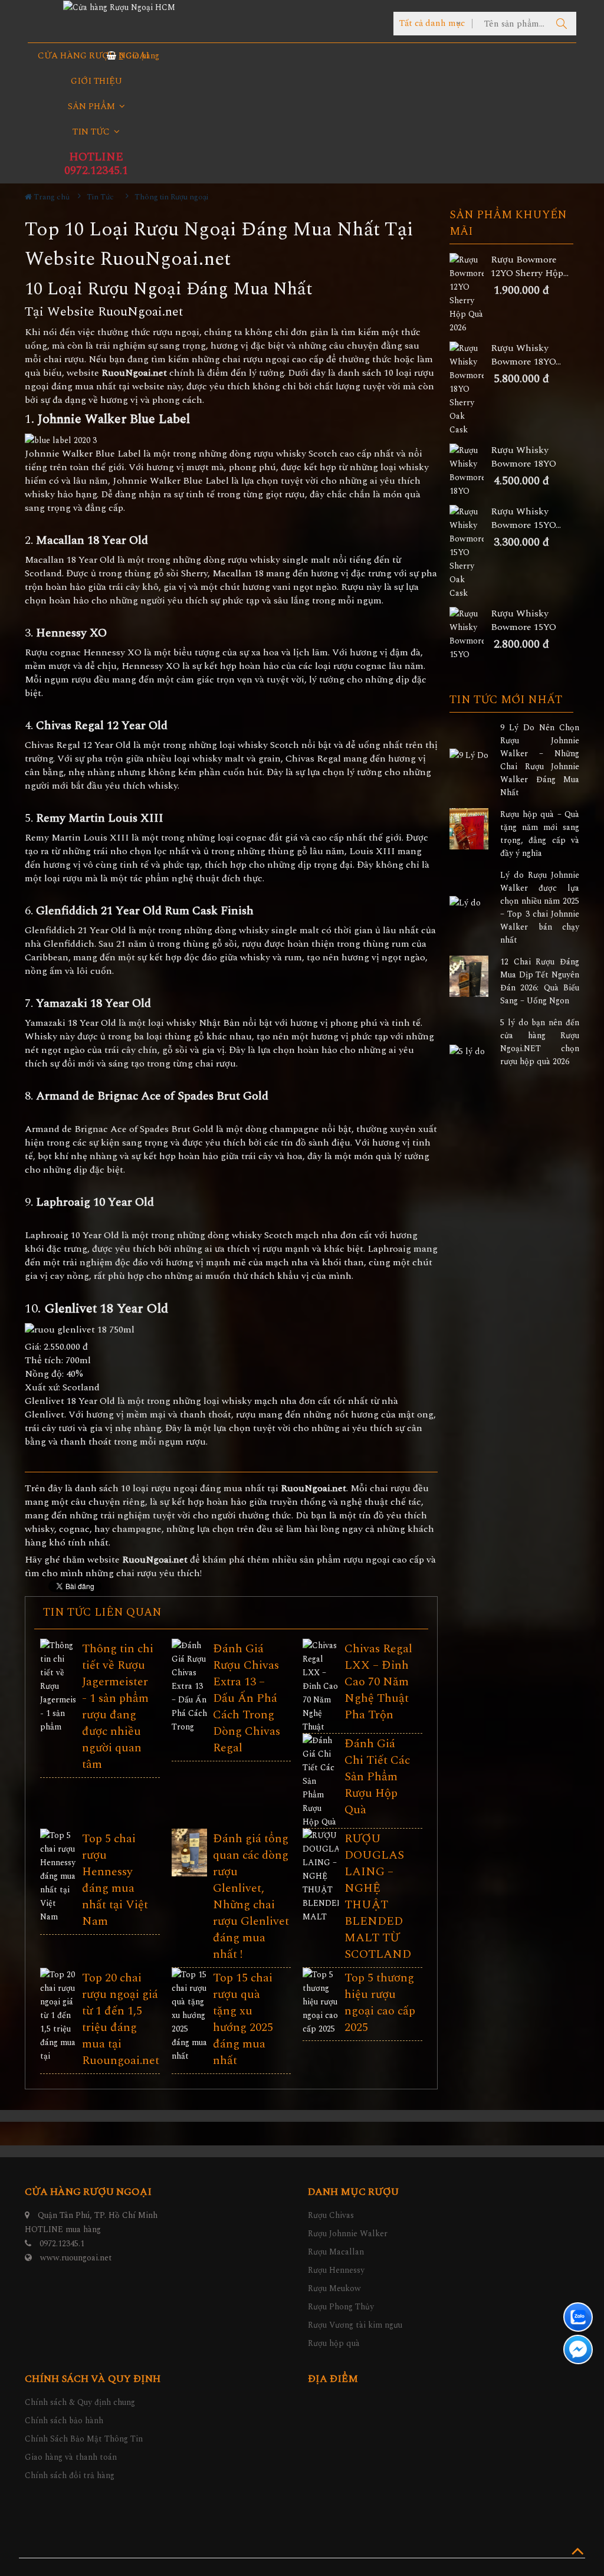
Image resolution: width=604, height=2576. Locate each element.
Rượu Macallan (336, 2252)
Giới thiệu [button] (96, 81)
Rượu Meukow (334, 2288)
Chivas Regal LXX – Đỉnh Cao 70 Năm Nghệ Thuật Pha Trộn (378, 1682)
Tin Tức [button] (92, 132)
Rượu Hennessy (336, 2270)
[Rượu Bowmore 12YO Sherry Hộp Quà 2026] (470, 294)
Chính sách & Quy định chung (80, 2402)
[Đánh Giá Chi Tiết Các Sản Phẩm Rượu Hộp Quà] (321, 1781)
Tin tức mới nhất (506, 700)
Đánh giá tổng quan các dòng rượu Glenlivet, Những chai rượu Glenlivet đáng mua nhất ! (251, 1896)
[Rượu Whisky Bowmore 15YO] (470, 634)
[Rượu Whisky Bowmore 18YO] (470, 471)
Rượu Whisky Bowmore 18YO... (526, 355)
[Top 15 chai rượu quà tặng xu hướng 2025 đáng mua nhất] (190, 2015)
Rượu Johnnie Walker (348, 2234)
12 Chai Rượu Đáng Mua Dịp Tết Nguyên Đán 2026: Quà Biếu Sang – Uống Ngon (540, 981)
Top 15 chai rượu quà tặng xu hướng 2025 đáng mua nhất (243, 2019)
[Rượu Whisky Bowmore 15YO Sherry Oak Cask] (470, 552)
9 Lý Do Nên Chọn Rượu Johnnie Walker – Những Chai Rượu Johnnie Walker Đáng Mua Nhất (540, 760)
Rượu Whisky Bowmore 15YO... (526, 519)
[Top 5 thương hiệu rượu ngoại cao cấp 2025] (321, 2002)
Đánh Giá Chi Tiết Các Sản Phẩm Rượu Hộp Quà (377, 1777)
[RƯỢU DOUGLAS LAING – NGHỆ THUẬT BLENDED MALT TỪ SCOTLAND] (321, 1890)
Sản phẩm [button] (93, 106)
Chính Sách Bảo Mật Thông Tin (84, 2439)
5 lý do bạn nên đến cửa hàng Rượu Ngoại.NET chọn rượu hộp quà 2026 (540, 1042)
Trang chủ (51, 197)
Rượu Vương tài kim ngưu (355, 2325)
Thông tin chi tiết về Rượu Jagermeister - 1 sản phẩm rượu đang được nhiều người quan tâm (118, 1707)
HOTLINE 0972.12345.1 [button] (96, 164)
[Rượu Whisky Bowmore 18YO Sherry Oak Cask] (470, 389)
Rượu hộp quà (334, 2343)
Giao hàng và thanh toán (71, 2457)
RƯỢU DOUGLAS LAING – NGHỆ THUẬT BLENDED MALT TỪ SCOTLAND (378, 1896)
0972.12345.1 (62, 2244)
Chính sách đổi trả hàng (70, 2475)
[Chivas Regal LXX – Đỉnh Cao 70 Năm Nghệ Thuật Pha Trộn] (321, 1693)
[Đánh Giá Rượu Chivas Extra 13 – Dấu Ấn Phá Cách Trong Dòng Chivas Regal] (190, 1707)
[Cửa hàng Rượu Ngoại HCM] (119, 7)
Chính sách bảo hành (64, 2421)
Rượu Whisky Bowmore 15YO (523, 621)
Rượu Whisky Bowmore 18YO (523, 457)
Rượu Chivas (331, 2215)
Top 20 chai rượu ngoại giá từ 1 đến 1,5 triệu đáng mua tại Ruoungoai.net (121, 2019)
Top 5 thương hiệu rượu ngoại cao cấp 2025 (380, 2003)
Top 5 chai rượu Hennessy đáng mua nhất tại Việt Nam (115, 1880)
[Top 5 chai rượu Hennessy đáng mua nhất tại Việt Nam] (58, 1876)
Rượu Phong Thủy (341, 2307)
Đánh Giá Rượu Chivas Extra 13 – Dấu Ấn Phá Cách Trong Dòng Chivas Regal (247, 1698)
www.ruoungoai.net (76, 2258)
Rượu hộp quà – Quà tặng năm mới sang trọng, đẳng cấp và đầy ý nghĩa (540, 834)
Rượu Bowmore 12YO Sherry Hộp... (530, 267)
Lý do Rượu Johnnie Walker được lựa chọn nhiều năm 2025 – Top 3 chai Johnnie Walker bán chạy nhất (540, 908)
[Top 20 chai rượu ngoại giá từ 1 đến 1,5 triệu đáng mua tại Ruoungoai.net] (58, 2022)
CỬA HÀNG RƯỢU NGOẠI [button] (93, 56)
